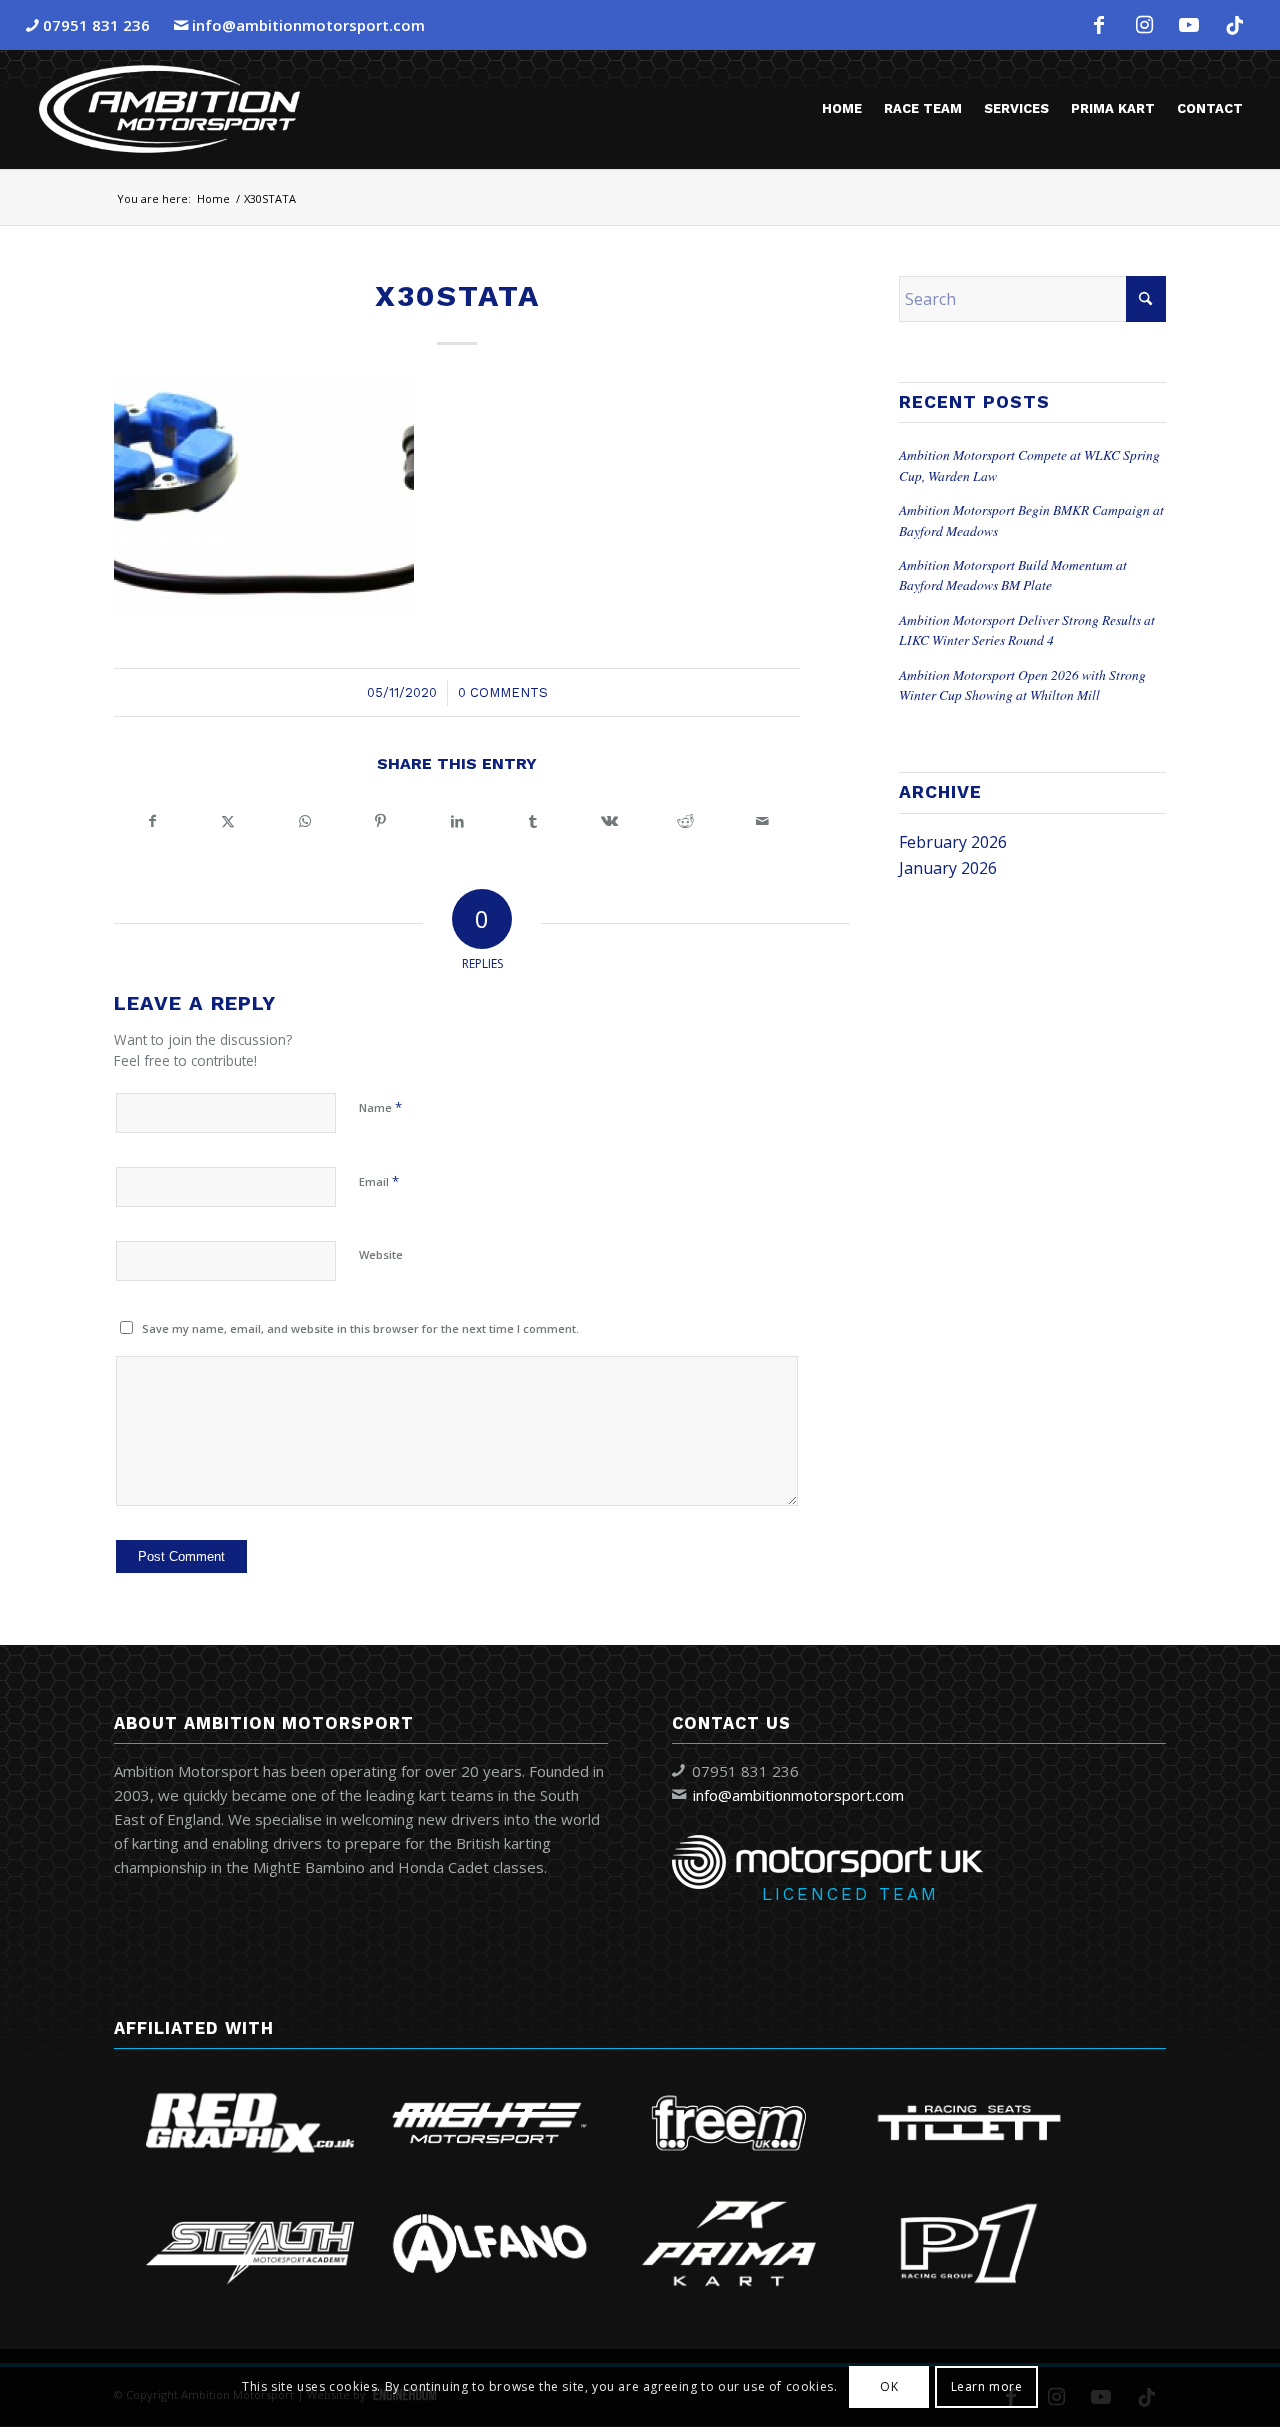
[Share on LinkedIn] (457, 821)
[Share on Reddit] (686, 821)
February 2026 (953, 842)
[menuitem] (842, 109)
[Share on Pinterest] (381, 821)
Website (381, 1254)
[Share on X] (228, 821)
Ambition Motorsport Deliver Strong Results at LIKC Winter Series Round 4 (1027, 629)
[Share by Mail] (762, 821)
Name (380, 1107)
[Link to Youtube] (1189, 25)
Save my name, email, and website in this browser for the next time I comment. (360, 1328)
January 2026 (948, 868)
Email (379, 1181)
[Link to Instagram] (1144, 25)
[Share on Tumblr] (533, 821)
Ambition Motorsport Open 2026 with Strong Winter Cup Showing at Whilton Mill (1022, 684)
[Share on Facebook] (152, 821)
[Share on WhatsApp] (305, 821)
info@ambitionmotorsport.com (308, 25)
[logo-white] (169, 109)
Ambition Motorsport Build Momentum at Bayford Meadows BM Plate (1013, 574)
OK (889, 2387)
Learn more (987, 2387)
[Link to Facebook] (1099, 25)
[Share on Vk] (610, 821)
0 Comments (503, 692)
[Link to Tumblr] (1234, 25)
